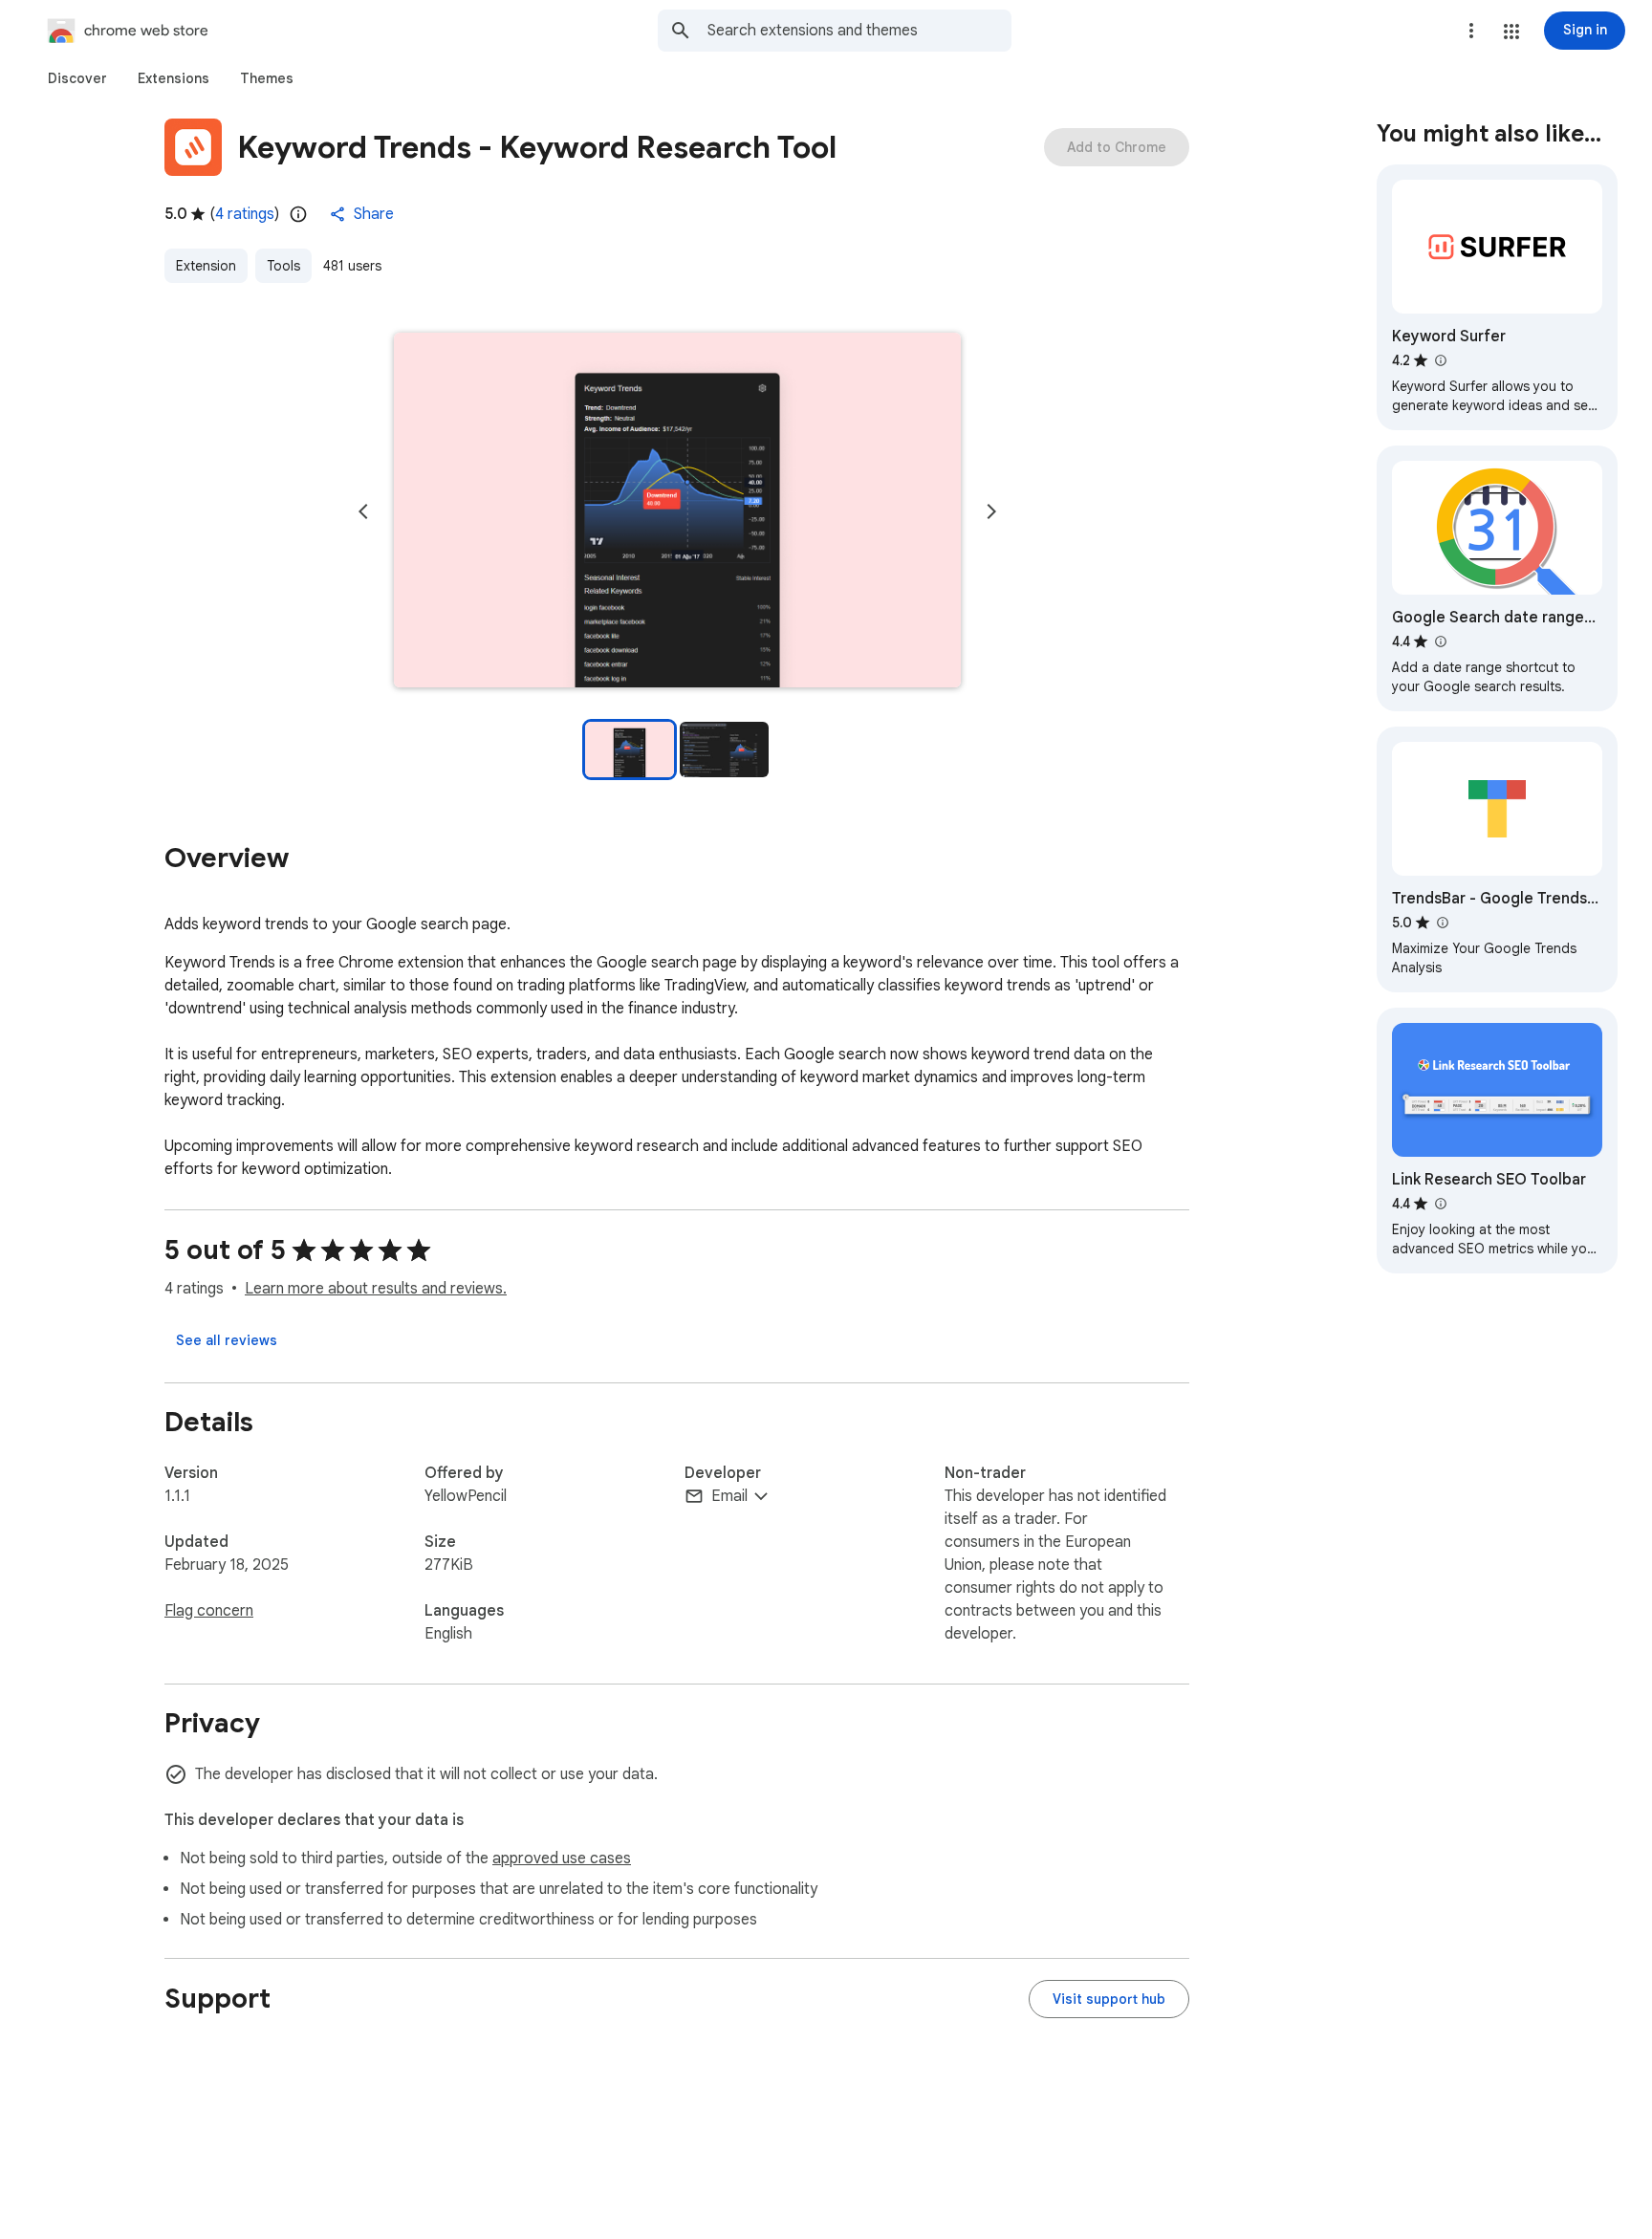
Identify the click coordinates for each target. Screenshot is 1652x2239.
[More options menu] (1471, 31)
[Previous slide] (363, 511)
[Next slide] (991, 511)
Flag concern (209, 1611)
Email (729, 1496)
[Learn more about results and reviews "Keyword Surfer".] (1440, 360)
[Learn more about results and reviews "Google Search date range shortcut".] (1440, 641)
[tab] (77, 78)
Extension (206, 266)
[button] (1511, 32)
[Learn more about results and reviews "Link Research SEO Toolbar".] (1440, 1204)
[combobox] (859, 31)
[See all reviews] (227, 1340)
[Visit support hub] (1109, 1999)
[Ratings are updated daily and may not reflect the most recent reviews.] (298, 214)
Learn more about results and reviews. (376, 1289)
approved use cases (562, 1859)
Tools (283, 266)
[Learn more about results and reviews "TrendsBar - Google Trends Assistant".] (1442, 923)
